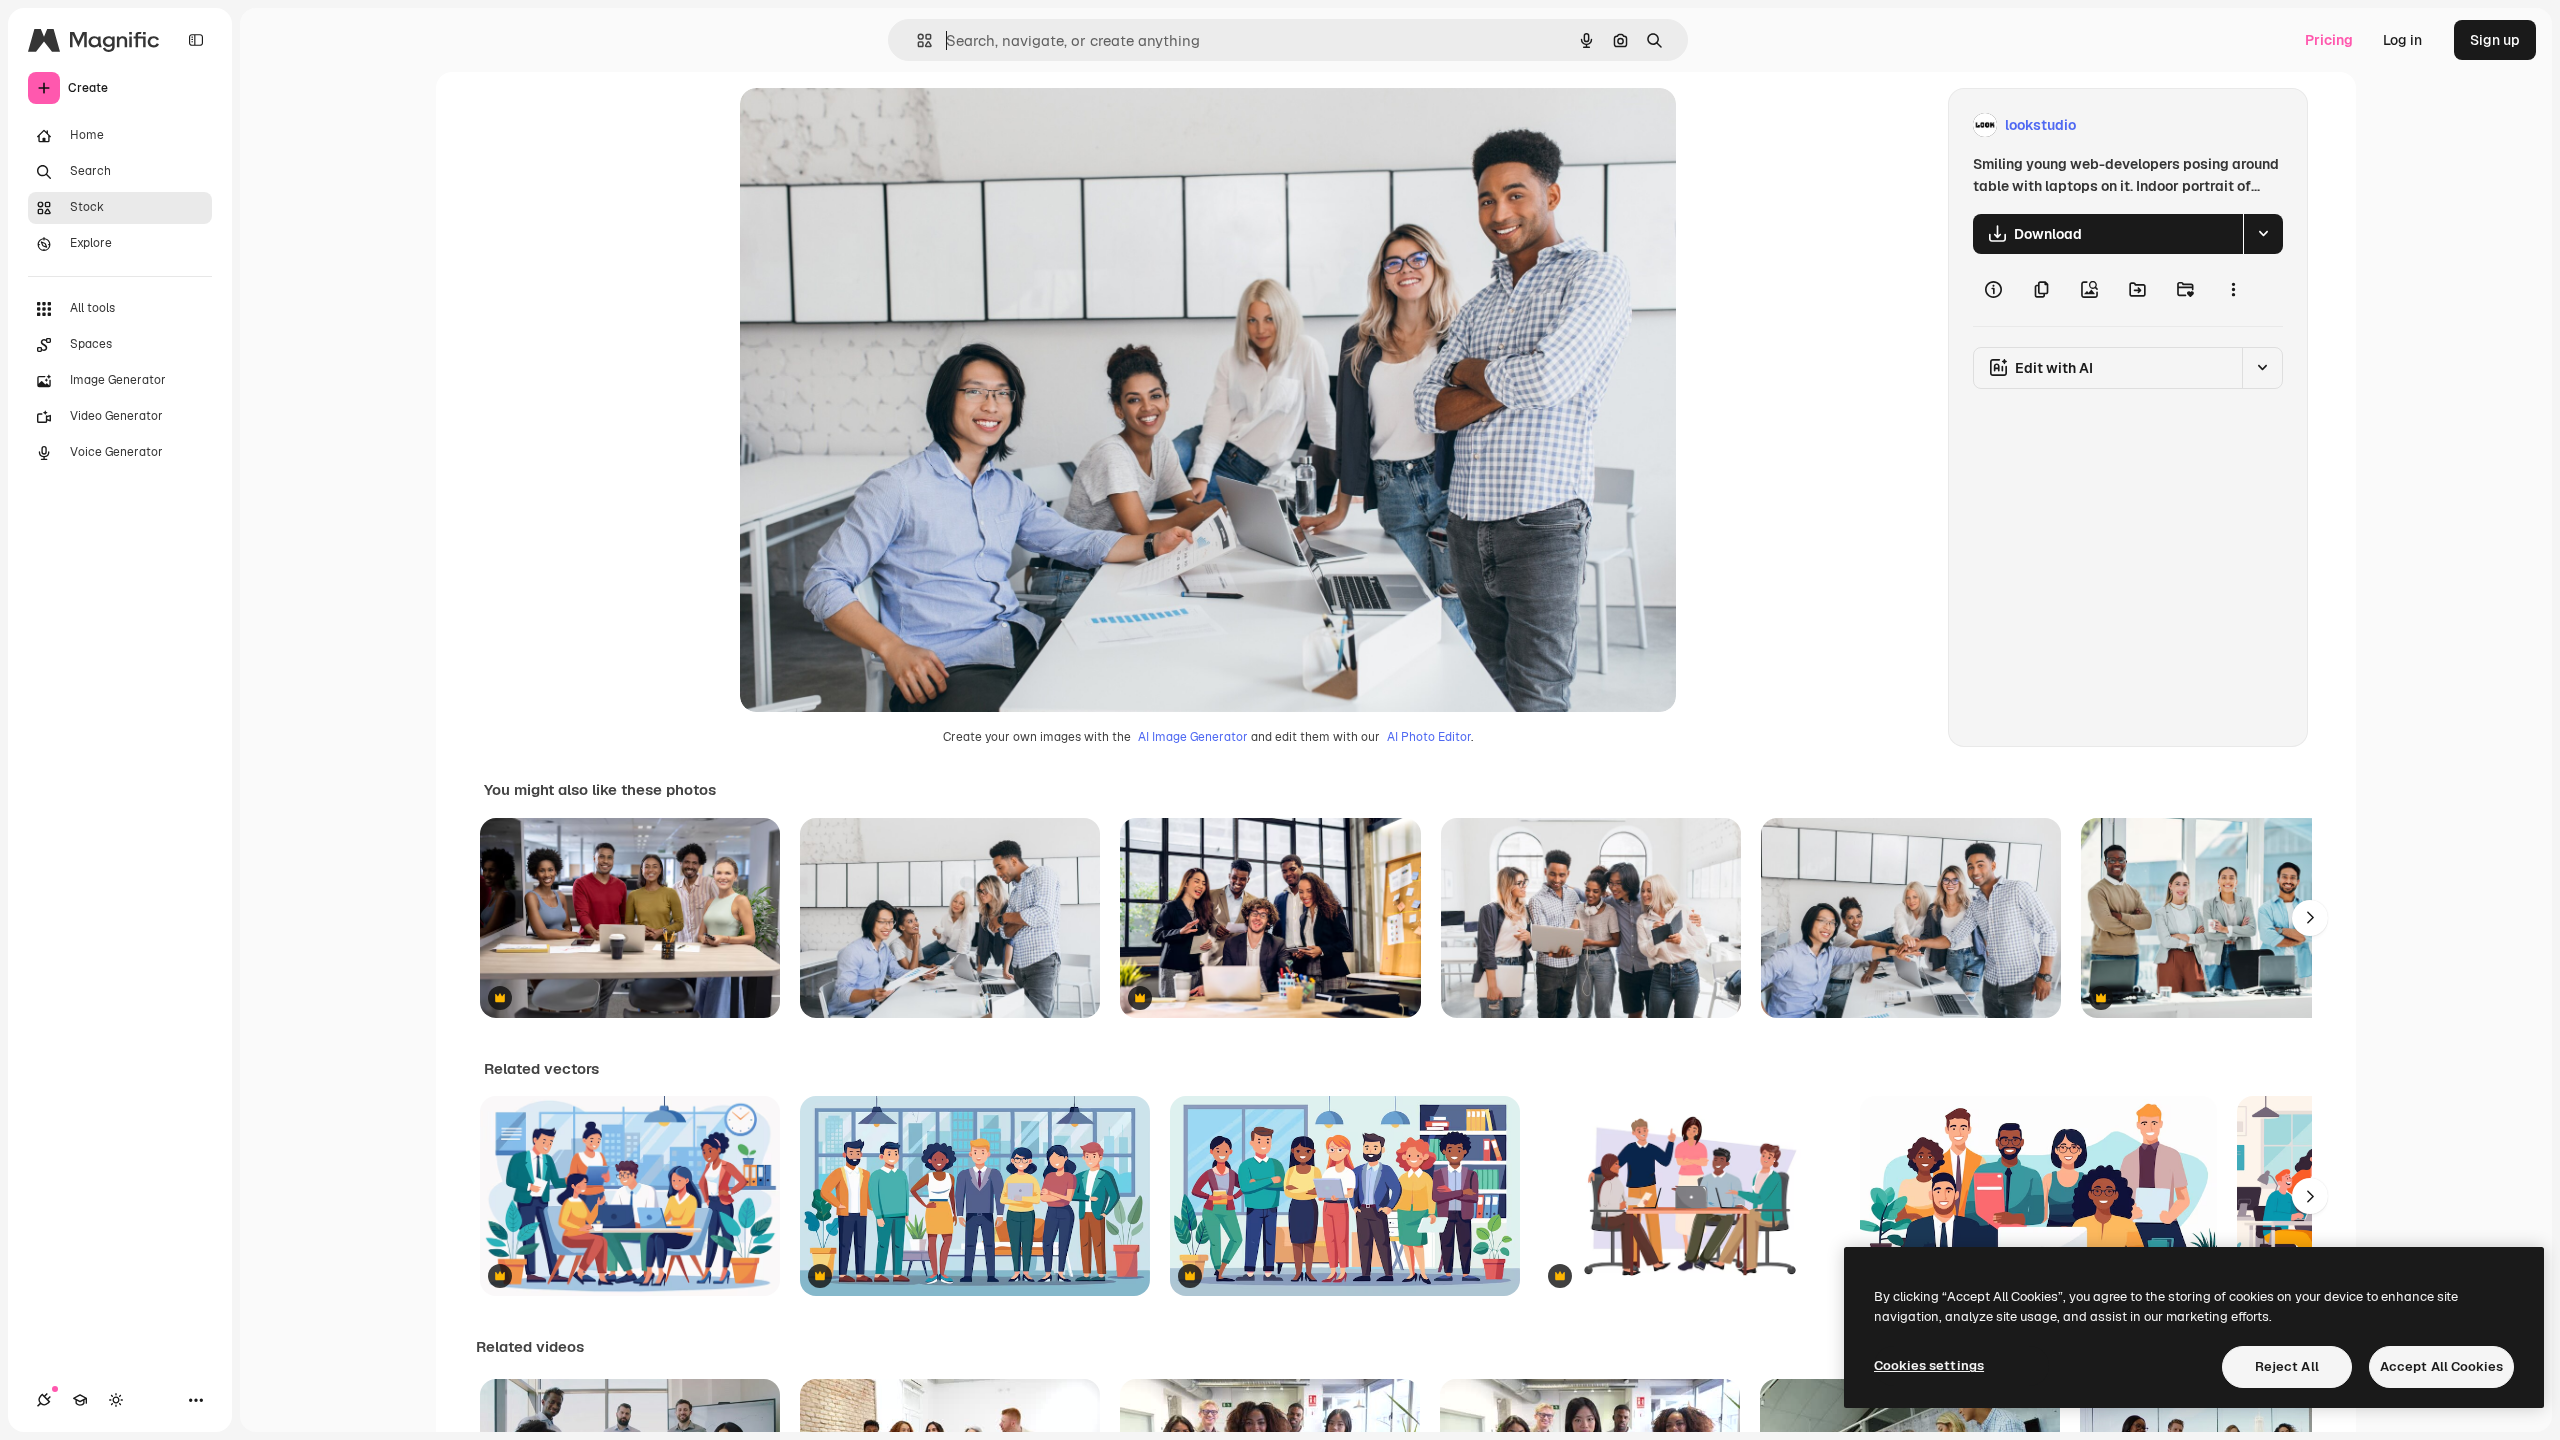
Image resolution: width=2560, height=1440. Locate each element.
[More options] (2233, 290)
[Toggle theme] (116, 1400)
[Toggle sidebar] (196, 40)
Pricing (2329, 40)
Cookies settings (1929, 1365)
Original (868, 125)
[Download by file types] (2263, 234)
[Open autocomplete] (916, 40)
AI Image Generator (1193, 737)
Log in (2402, 40)
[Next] (2310, 918)
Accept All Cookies (2441, 1366)
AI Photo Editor (1429, 737)
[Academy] (80, 1400)
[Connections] (44, 1400)
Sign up (2495, 40)
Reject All (2287, 1366)
